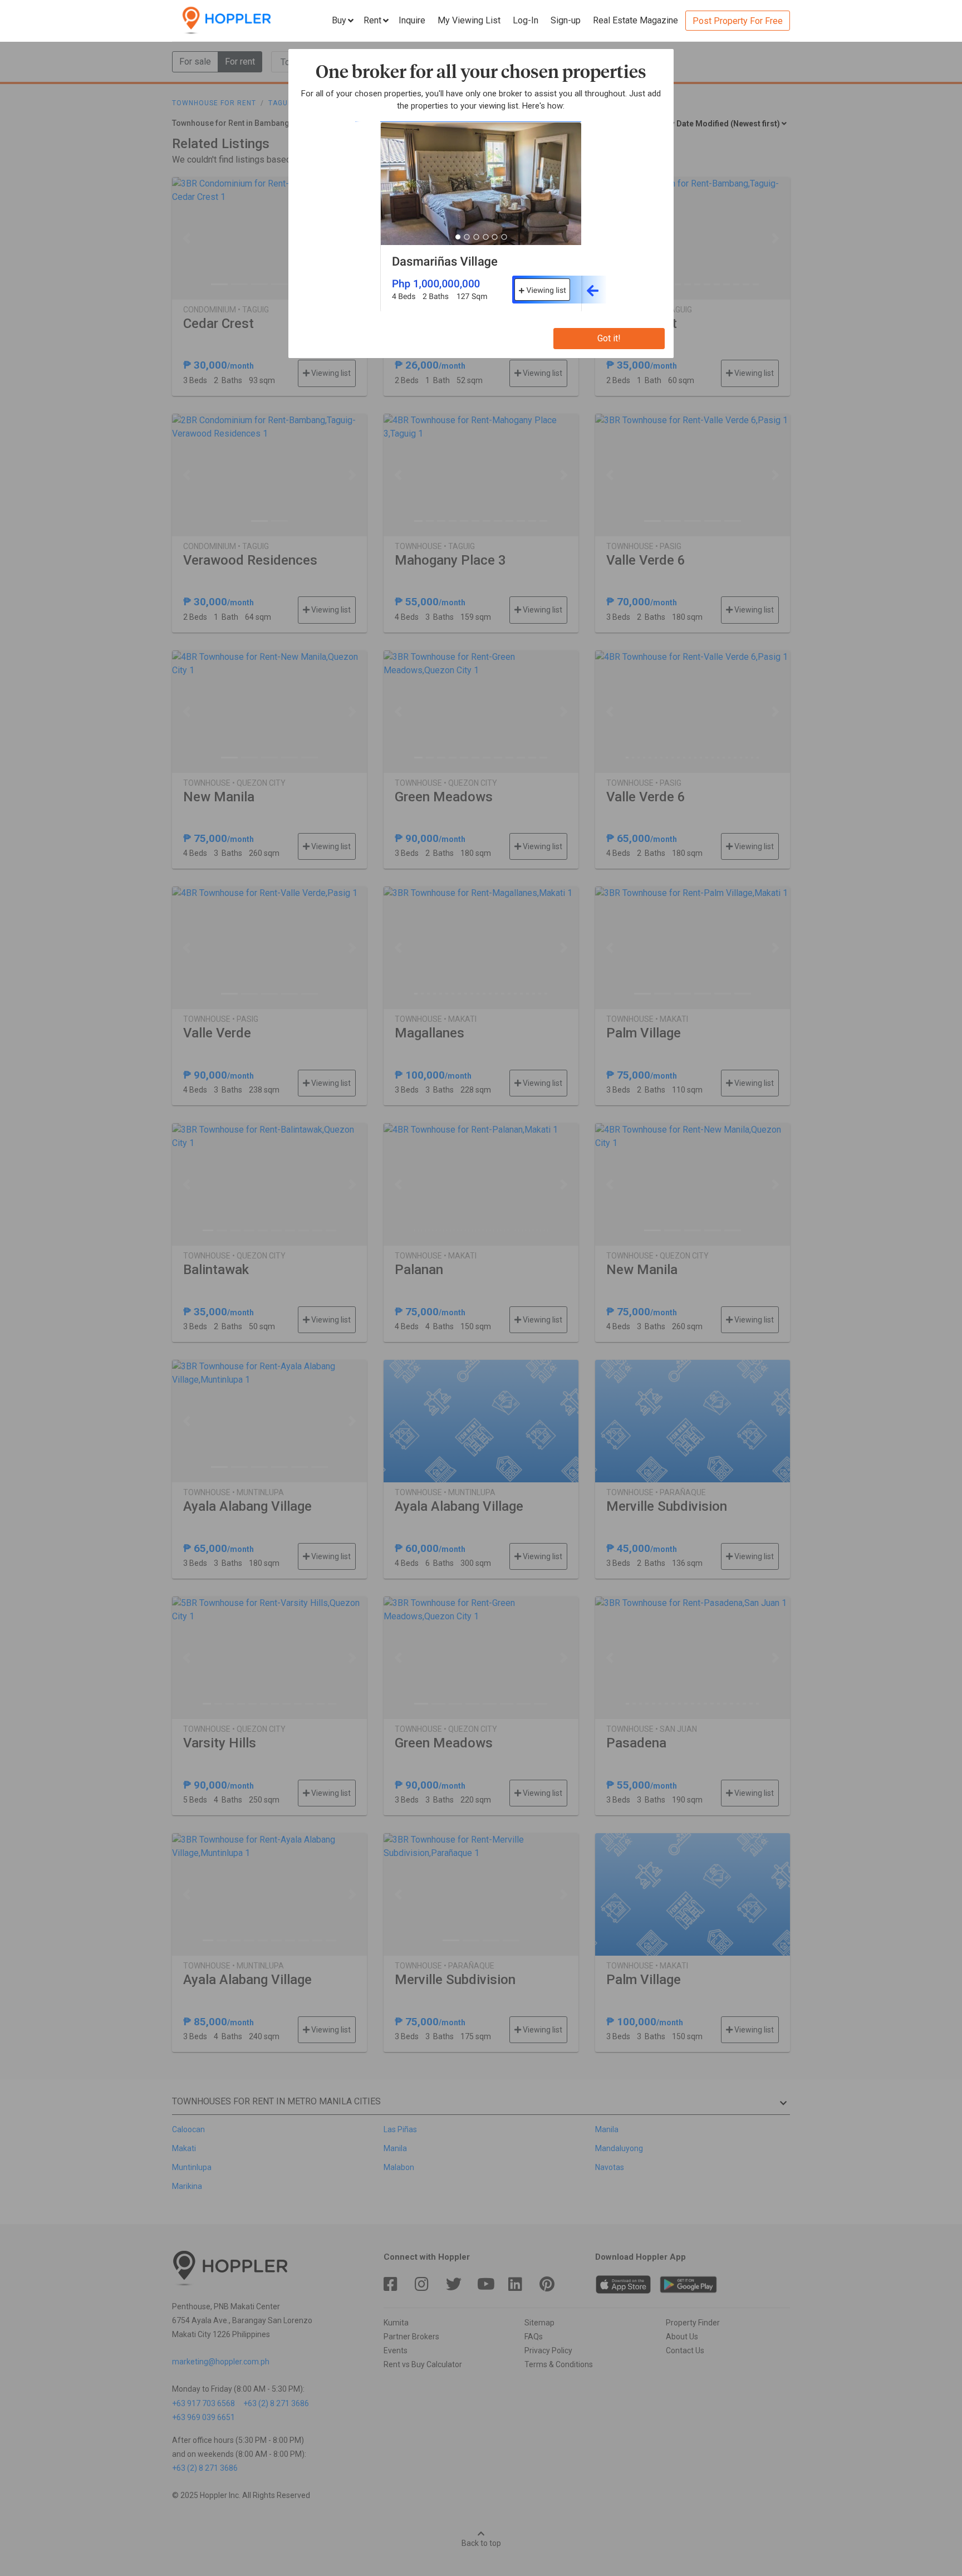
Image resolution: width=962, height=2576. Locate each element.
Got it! (609, 338)
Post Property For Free (738, 21)
